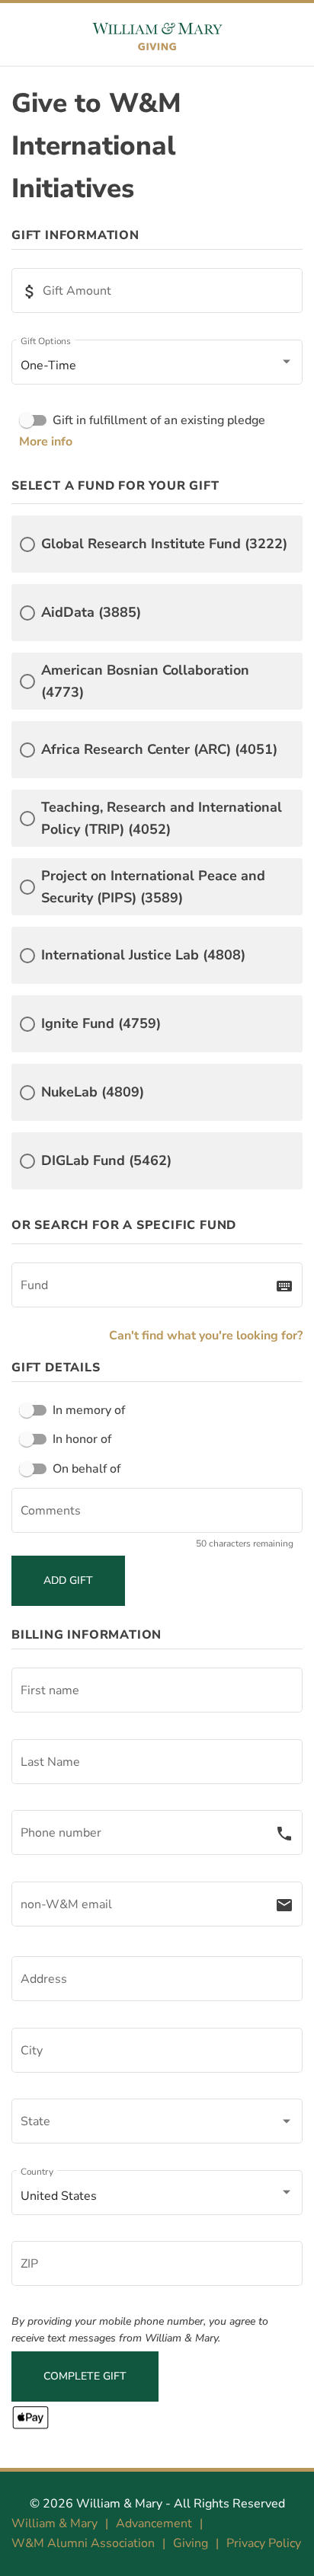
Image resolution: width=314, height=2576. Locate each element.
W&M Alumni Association (83, 2543)
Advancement (154, 2523)
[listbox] (157, 365)
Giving (191, 2543)
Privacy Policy (264, 2543)
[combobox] (148, 1288)
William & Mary (119, 2504)
